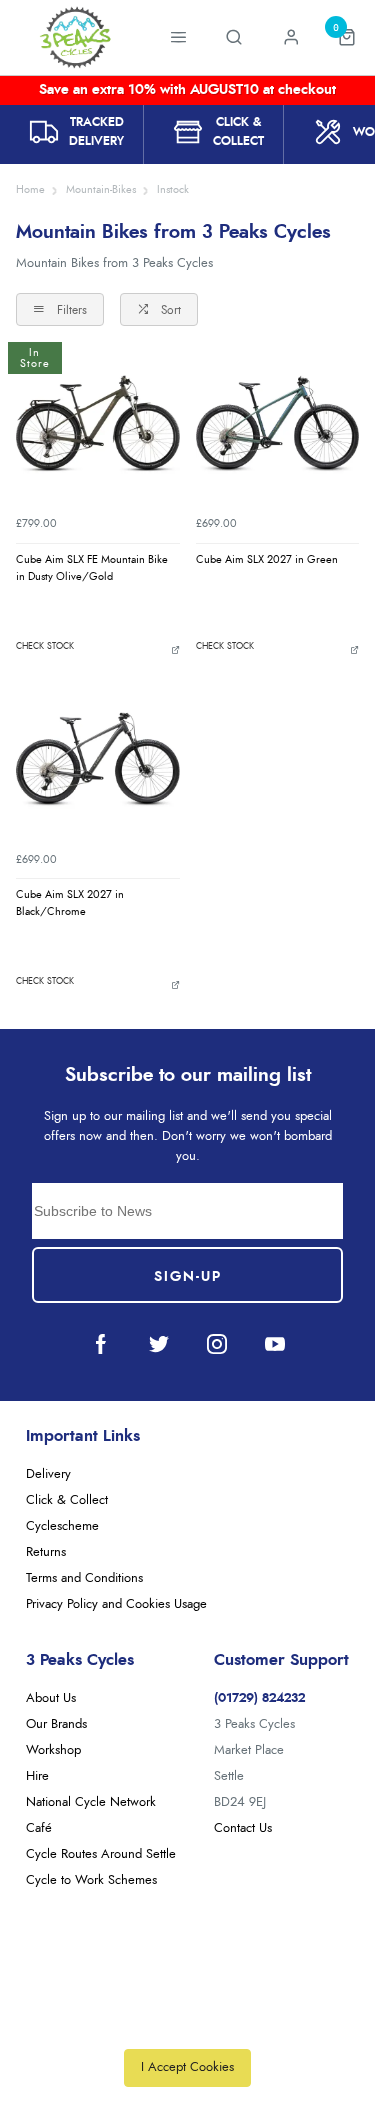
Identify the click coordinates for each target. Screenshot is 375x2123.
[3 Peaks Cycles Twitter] (159, 1344)
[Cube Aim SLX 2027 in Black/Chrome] (98, 760)
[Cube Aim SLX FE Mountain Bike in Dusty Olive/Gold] (98, 424)
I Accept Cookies (187, 2067)
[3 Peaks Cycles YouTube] (275, 1344)
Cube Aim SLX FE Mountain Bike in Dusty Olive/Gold (92, 568)
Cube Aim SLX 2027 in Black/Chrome (70, 903)
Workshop (53, 1750)
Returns (46, 1552)
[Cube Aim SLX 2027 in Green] (278, 424)
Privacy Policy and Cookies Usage (116, 1604)
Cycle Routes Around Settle (101, 1854)
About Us (51, 1698)
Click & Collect (67, 1500)
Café (39, 1828)
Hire (37, 1776)
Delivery (48, 1474)
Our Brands (56, 1724)
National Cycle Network (91, 1802)
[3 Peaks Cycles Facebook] (101, 1344)
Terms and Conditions (84, 1578)
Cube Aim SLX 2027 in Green (267, 559)
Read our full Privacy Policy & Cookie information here (188, 2023)
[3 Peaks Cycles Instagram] (217, 1344)
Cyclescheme (62, 1526)
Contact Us (243, 1828)
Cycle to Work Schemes (91, 1880)
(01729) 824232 (259, 1698)
